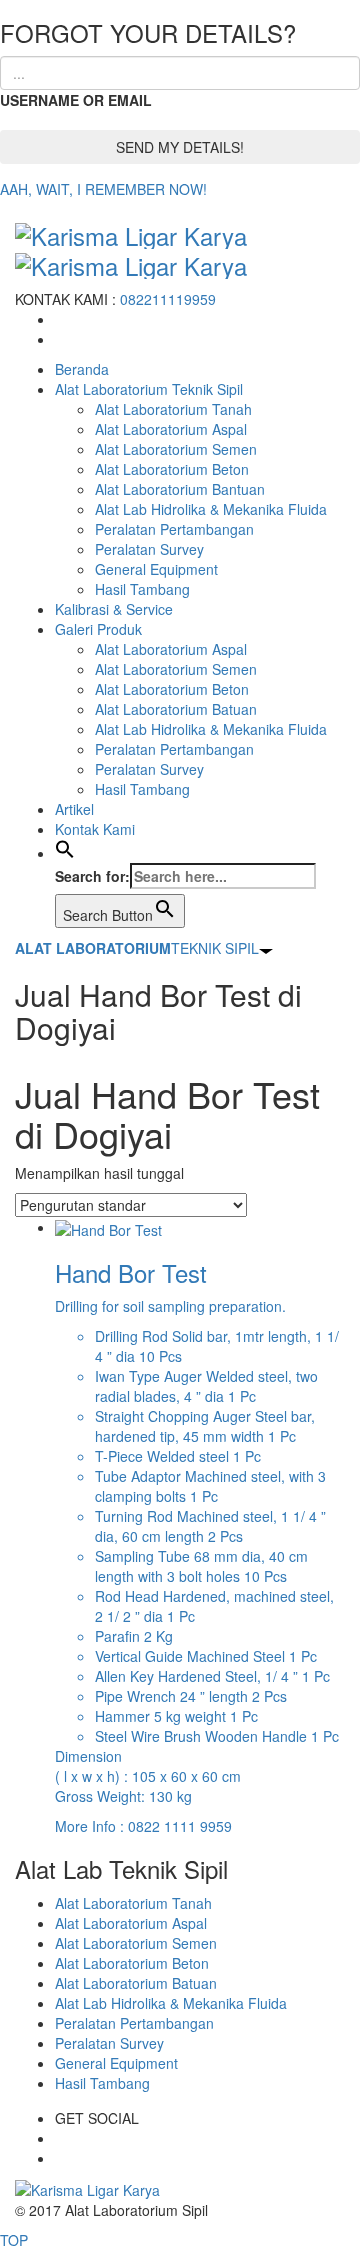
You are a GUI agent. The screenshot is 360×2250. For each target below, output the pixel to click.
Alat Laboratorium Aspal (171, 429)
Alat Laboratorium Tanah (173, 409)
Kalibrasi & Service (114, 609)
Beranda (82, 369)
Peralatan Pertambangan (174, 529)
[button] (65, 853)
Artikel (74, 809)
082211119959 (168, 299)
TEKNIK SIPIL (137, 948)
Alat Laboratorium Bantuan (180, 489)
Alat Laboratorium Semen (176, 449)
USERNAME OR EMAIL (76, 100)
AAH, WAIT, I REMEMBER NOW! (103, 189)
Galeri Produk (98, 629)
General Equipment (156, 569)
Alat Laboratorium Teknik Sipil (149, 389)
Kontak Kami (95, 829)
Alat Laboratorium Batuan (176, 709)
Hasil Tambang (142, 589)
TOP (14, 2240)
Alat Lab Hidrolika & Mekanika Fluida (211, 509)
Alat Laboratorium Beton (172, 469)
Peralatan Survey (149, 549)
